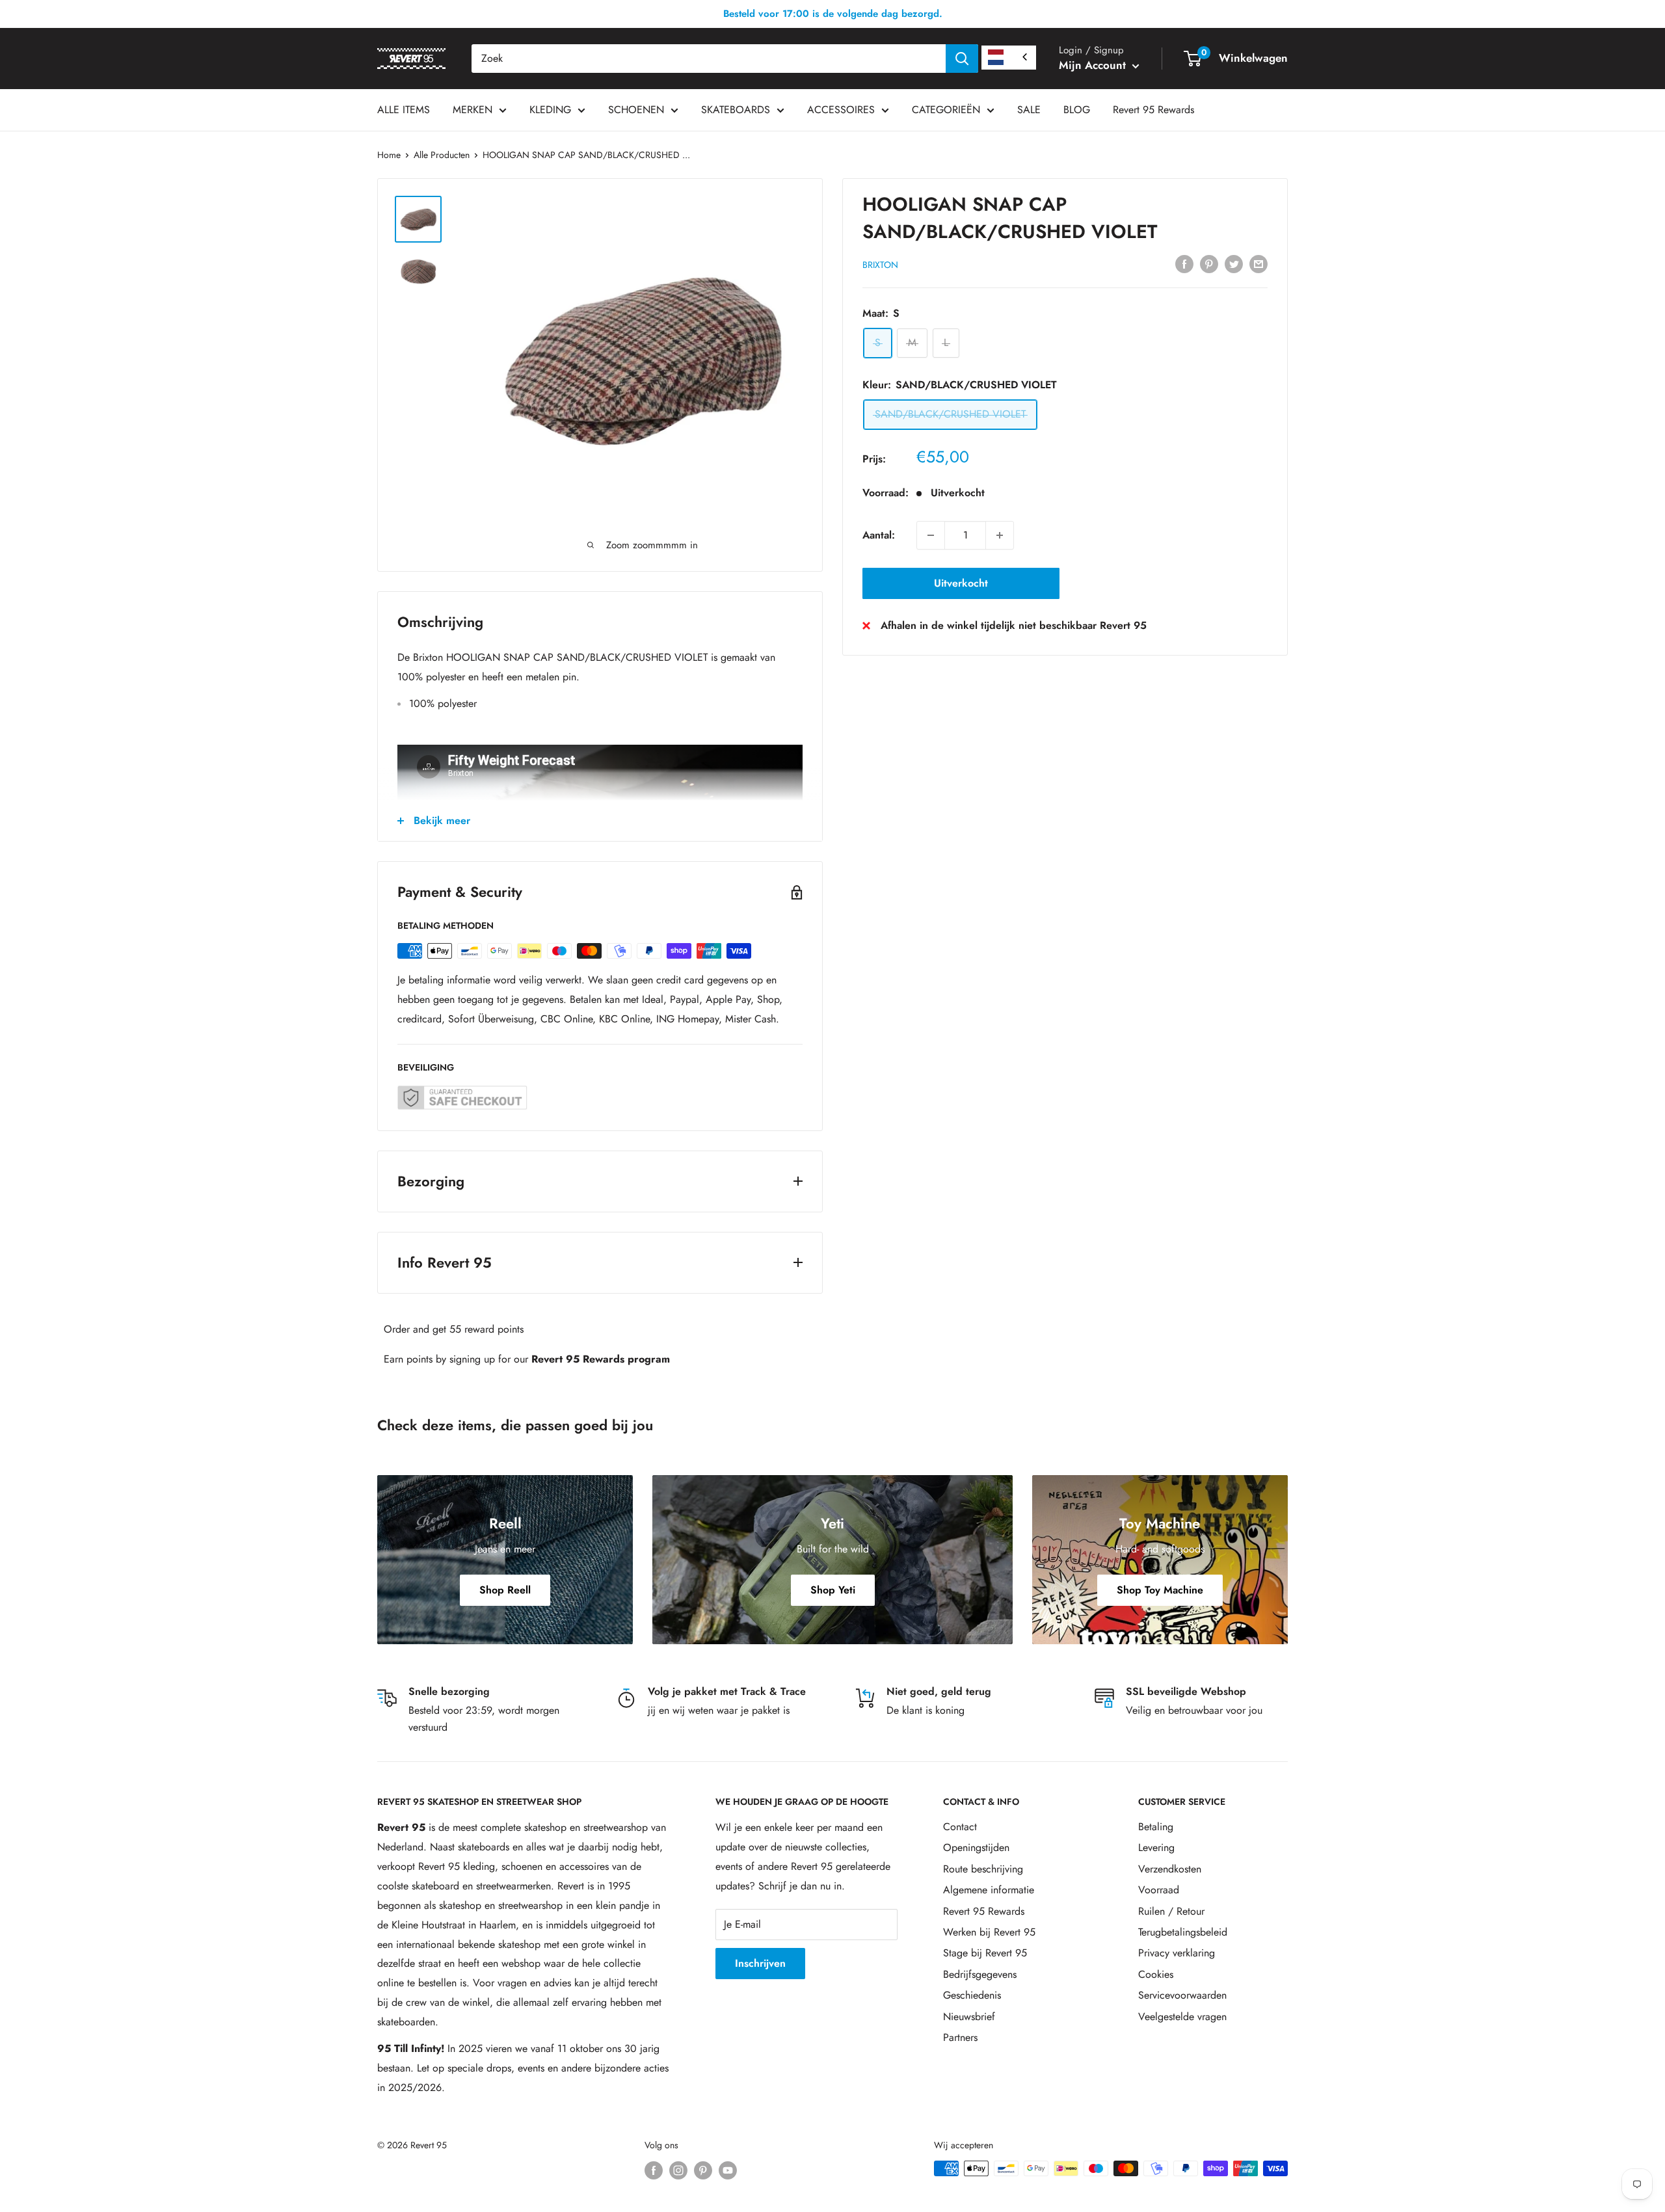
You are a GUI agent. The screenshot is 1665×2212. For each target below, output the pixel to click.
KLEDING (550, 110)
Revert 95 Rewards (1153, 110)
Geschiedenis (972, 1995)
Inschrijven (760, 1963)
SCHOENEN (636, 110)
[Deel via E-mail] (1259, 263)
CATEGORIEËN (946, 110)
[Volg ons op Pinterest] (703, 2170)
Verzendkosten (1170, 1869)
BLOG (1077, 110)
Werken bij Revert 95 (989, 1932)
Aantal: (879, 535)
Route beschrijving (983, 1869)
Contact (960, 1827)
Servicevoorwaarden (1182, 1995)
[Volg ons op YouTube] (728, 2170)
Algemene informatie (989, 1890)
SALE (1029, 110)
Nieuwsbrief (969, 2017)
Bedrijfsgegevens (980, 1974)
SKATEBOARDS (736, 110)
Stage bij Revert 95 (985, 1953)
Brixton (880, 265)
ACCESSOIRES (841, 110)
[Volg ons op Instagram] (678, 2170)
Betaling (1156, 1827)
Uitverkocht (961, 583)
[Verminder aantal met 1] (931, 535)
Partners (960, 2037)
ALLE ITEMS (404, 110)
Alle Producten (442, 155)
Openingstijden (976, 1847)
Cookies (1156, 1974)
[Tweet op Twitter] (1234, 263)
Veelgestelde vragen (1182, 2017)
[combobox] (709, 59)
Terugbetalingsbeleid (1183, 1932)
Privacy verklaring (1177, 1953)
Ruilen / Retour (1171, 1911)
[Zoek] (962, 59)
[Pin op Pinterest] (1209, 263)
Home (389, 155)
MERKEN (473, 110)
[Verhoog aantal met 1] (1000, 535)
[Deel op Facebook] (1184, 263)
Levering (1156, 1847)
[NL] (1009, 58)
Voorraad (1159, 1890)
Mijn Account (1094, 65)
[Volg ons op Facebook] (654, 2170)
